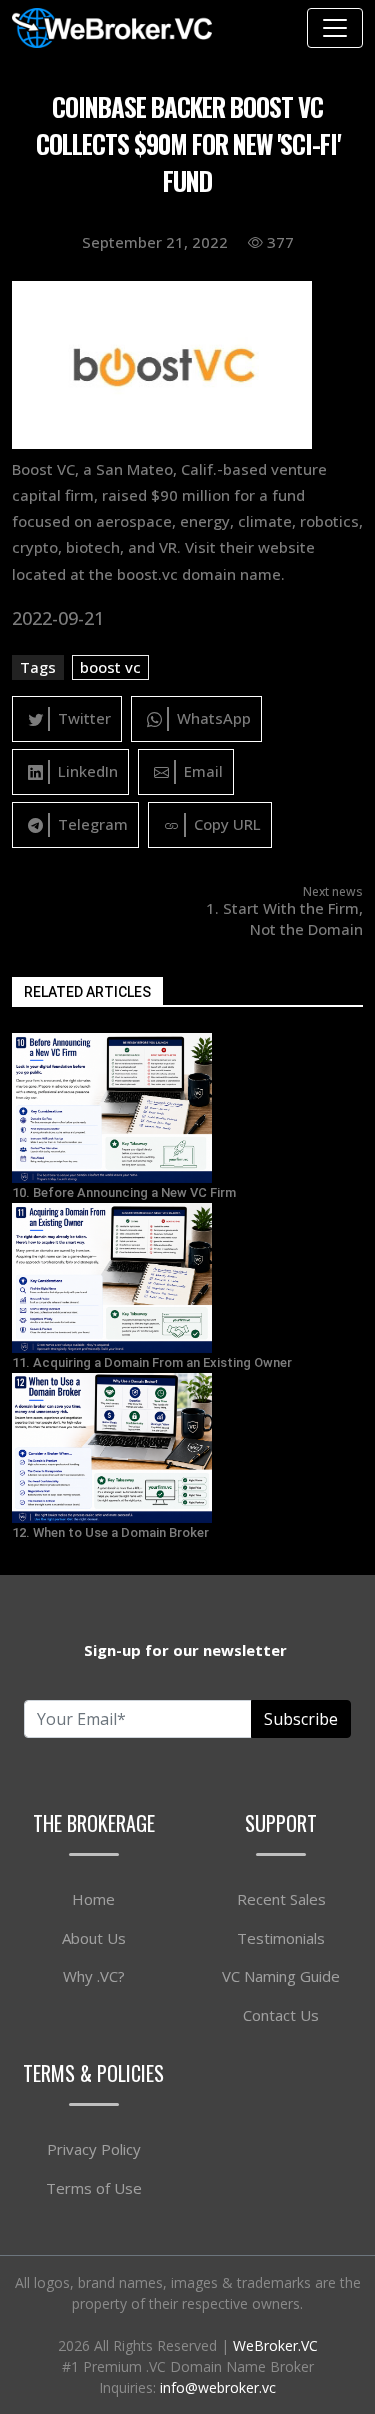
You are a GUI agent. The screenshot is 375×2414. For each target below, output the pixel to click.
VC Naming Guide (281, 1976)
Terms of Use (94, 2188)
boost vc (110, 667)
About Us (94, 1938)
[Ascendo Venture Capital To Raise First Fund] (187, 1108)
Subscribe (301, 1719)
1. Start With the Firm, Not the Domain (284, 918)
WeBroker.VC (275, 2345)
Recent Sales (281, 1899)
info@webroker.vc (218, 2387)
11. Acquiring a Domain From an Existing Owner (152, 1362)
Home (93, 1899)
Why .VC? (94, 1976)
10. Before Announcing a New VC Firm (124, 1192)
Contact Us (281, 2015)
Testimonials (281, 1938)
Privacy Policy (94, 2149)
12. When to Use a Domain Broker (110, 1532)
